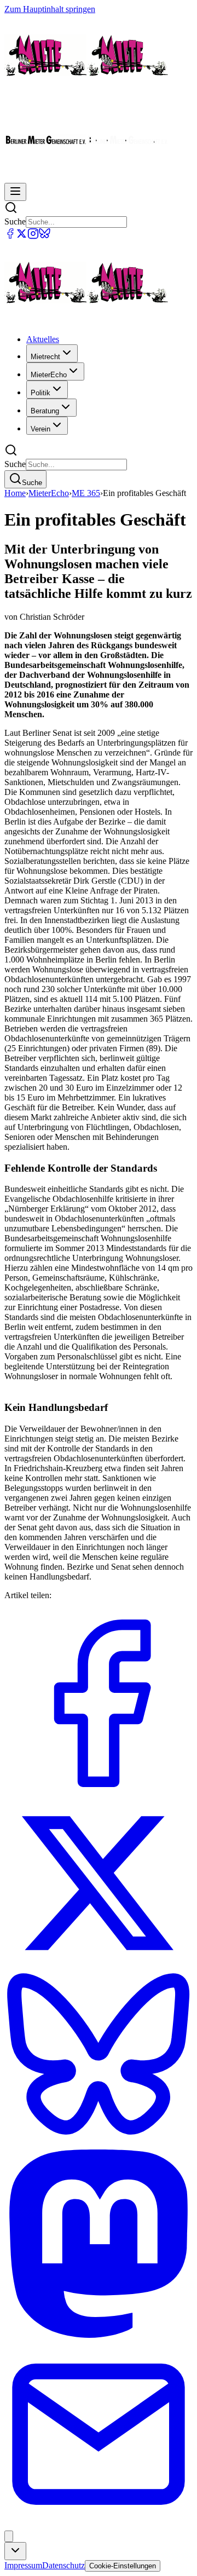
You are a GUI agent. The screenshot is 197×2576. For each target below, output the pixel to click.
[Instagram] (33, 236)
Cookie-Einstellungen (123, 2566)
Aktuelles (43, 339)
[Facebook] (10, 236)
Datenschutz (63, 2565)
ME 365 (86, 493)
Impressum (23, 2565)
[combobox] (15, 2551)
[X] (22, 236)
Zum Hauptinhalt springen (50, 9)
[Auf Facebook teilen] (99, 1794)
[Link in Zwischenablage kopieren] (9, 2536)
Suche (15, 221)
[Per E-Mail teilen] (99, 2525)
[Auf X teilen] (99, 1965)
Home (15, 493)
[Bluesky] (45, 236)
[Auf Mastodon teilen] (99, 2335)
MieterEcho (49, 493)
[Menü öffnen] (15, 192)
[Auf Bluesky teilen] (99, 2144)
